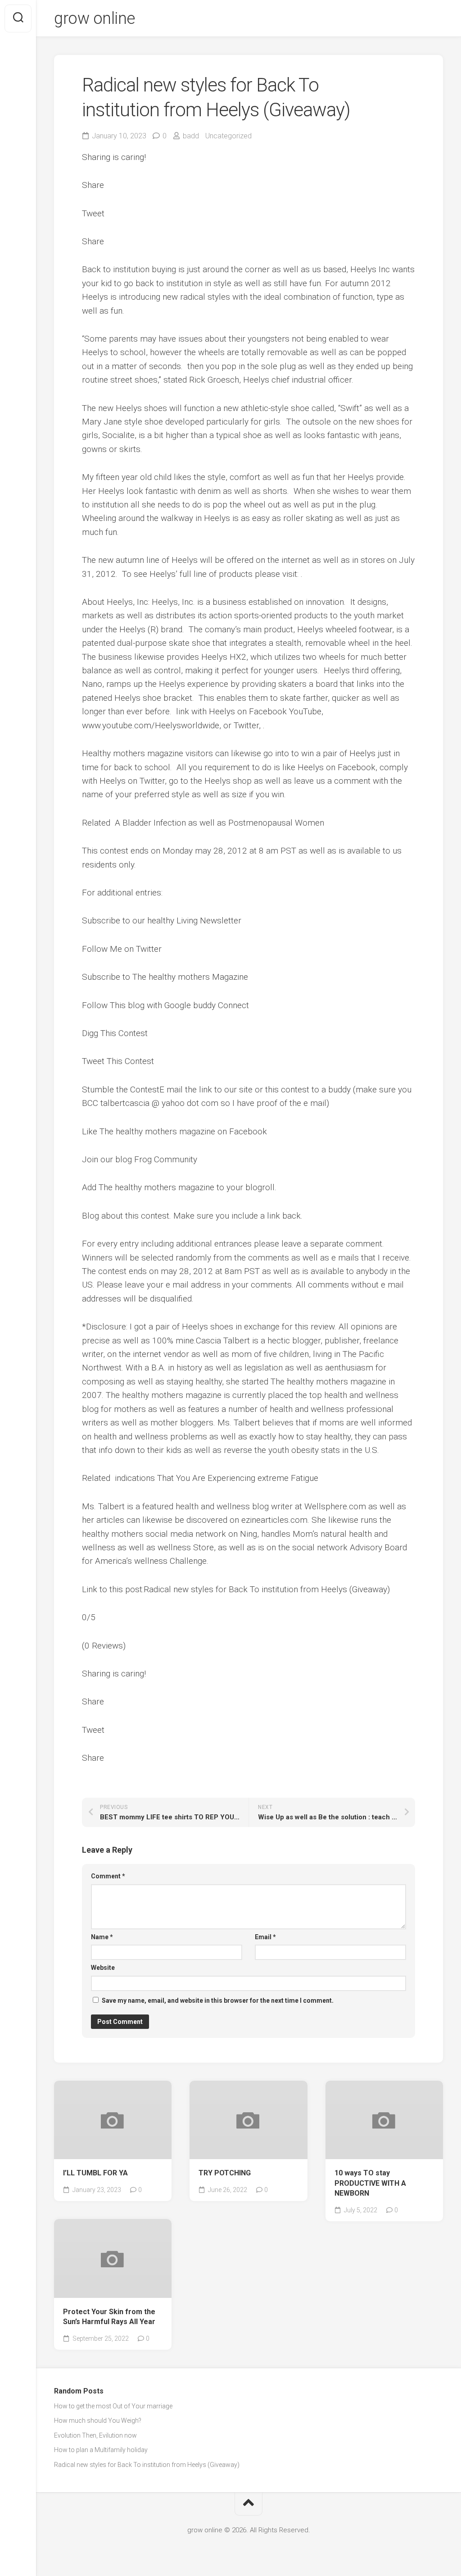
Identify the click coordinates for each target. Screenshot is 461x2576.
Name (102, 1937)
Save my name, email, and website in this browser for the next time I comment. (218, 2001)
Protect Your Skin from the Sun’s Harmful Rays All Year (109, 2317)
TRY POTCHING (225, 2173)
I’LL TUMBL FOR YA (95, 2173)
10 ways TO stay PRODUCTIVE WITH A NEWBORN (370, 2183)
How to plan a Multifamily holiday (101, 2450)
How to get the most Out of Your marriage (113, 2406)
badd (191, 136)
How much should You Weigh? (98, 2421)
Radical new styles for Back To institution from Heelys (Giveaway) (147, 2465)
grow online (95, 18)
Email (265, 1937)
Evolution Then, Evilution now (95, 2435)
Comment (108, 1876)
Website (103, 1968)
